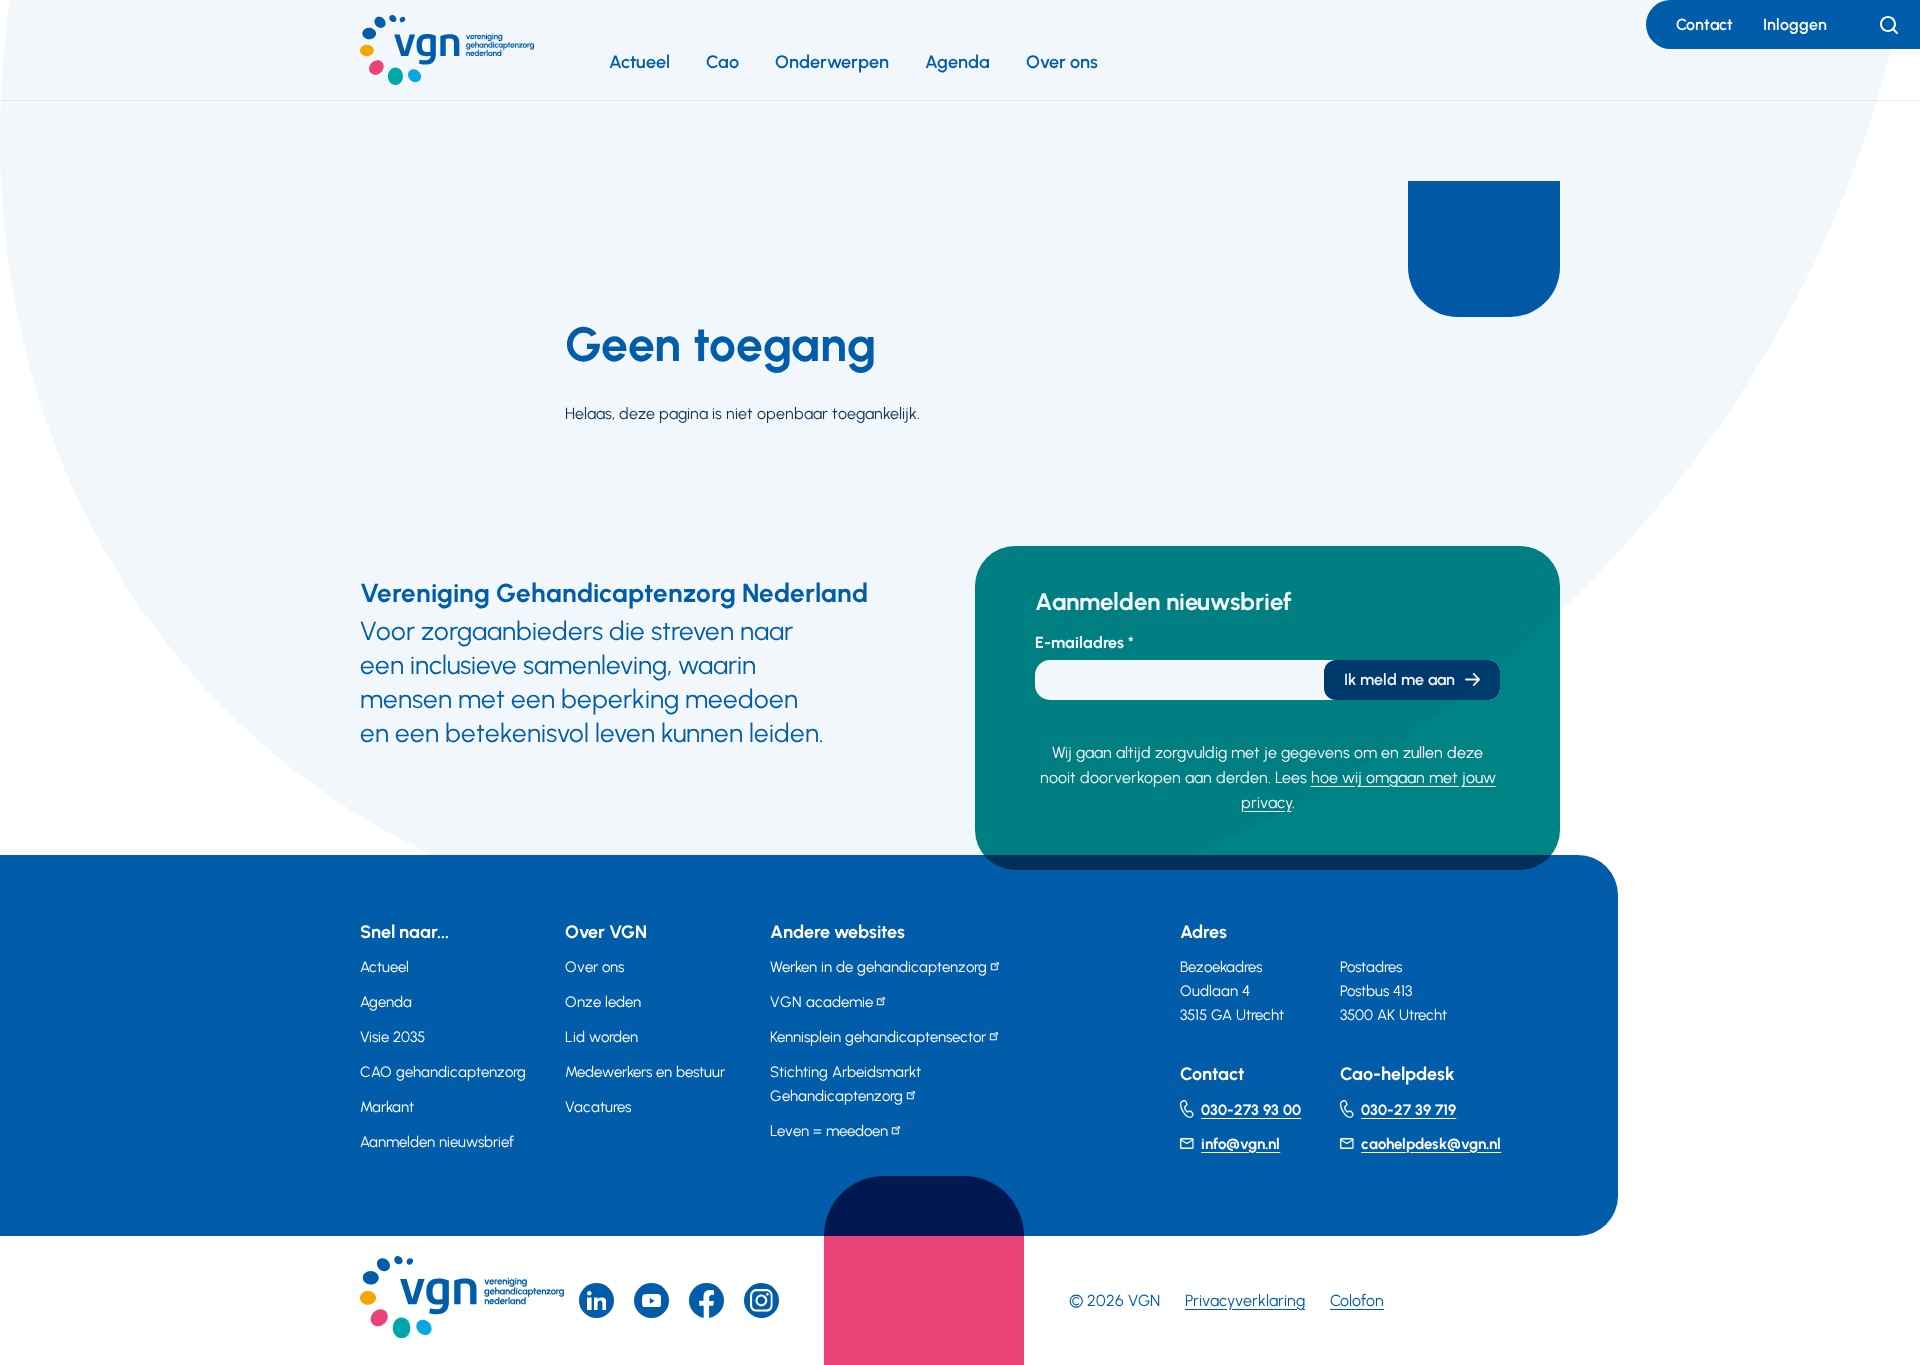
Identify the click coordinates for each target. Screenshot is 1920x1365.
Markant (387, 1107)
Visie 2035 (392, 1037)
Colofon (1357, 1300)
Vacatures (598, 1107)
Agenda (957, 62)
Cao (722, 62)
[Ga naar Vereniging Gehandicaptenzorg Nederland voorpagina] (447, 50)
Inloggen (1795, 24)
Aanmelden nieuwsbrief (437, 1142)
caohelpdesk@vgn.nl (1431, 1144)
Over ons (1062, 62)
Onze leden (603, 1002)
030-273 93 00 (1251, 1110)
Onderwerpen (832, 62)
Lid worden (601, 1037)
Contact (1704, 24)
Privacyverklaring (1245, 1300)
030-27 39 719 (1408, 1110)
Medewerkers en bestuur (645, 1072)
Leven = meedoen (829, 1131)
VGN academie (821, 1002)
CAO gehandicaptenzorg (443, 1072)
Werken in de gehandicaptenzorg (878, 967)
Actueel (639, 62)
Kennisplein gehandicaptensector (878, 1037)
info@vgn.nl (1240, 1144)
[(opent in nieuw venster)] (706, 1300)
